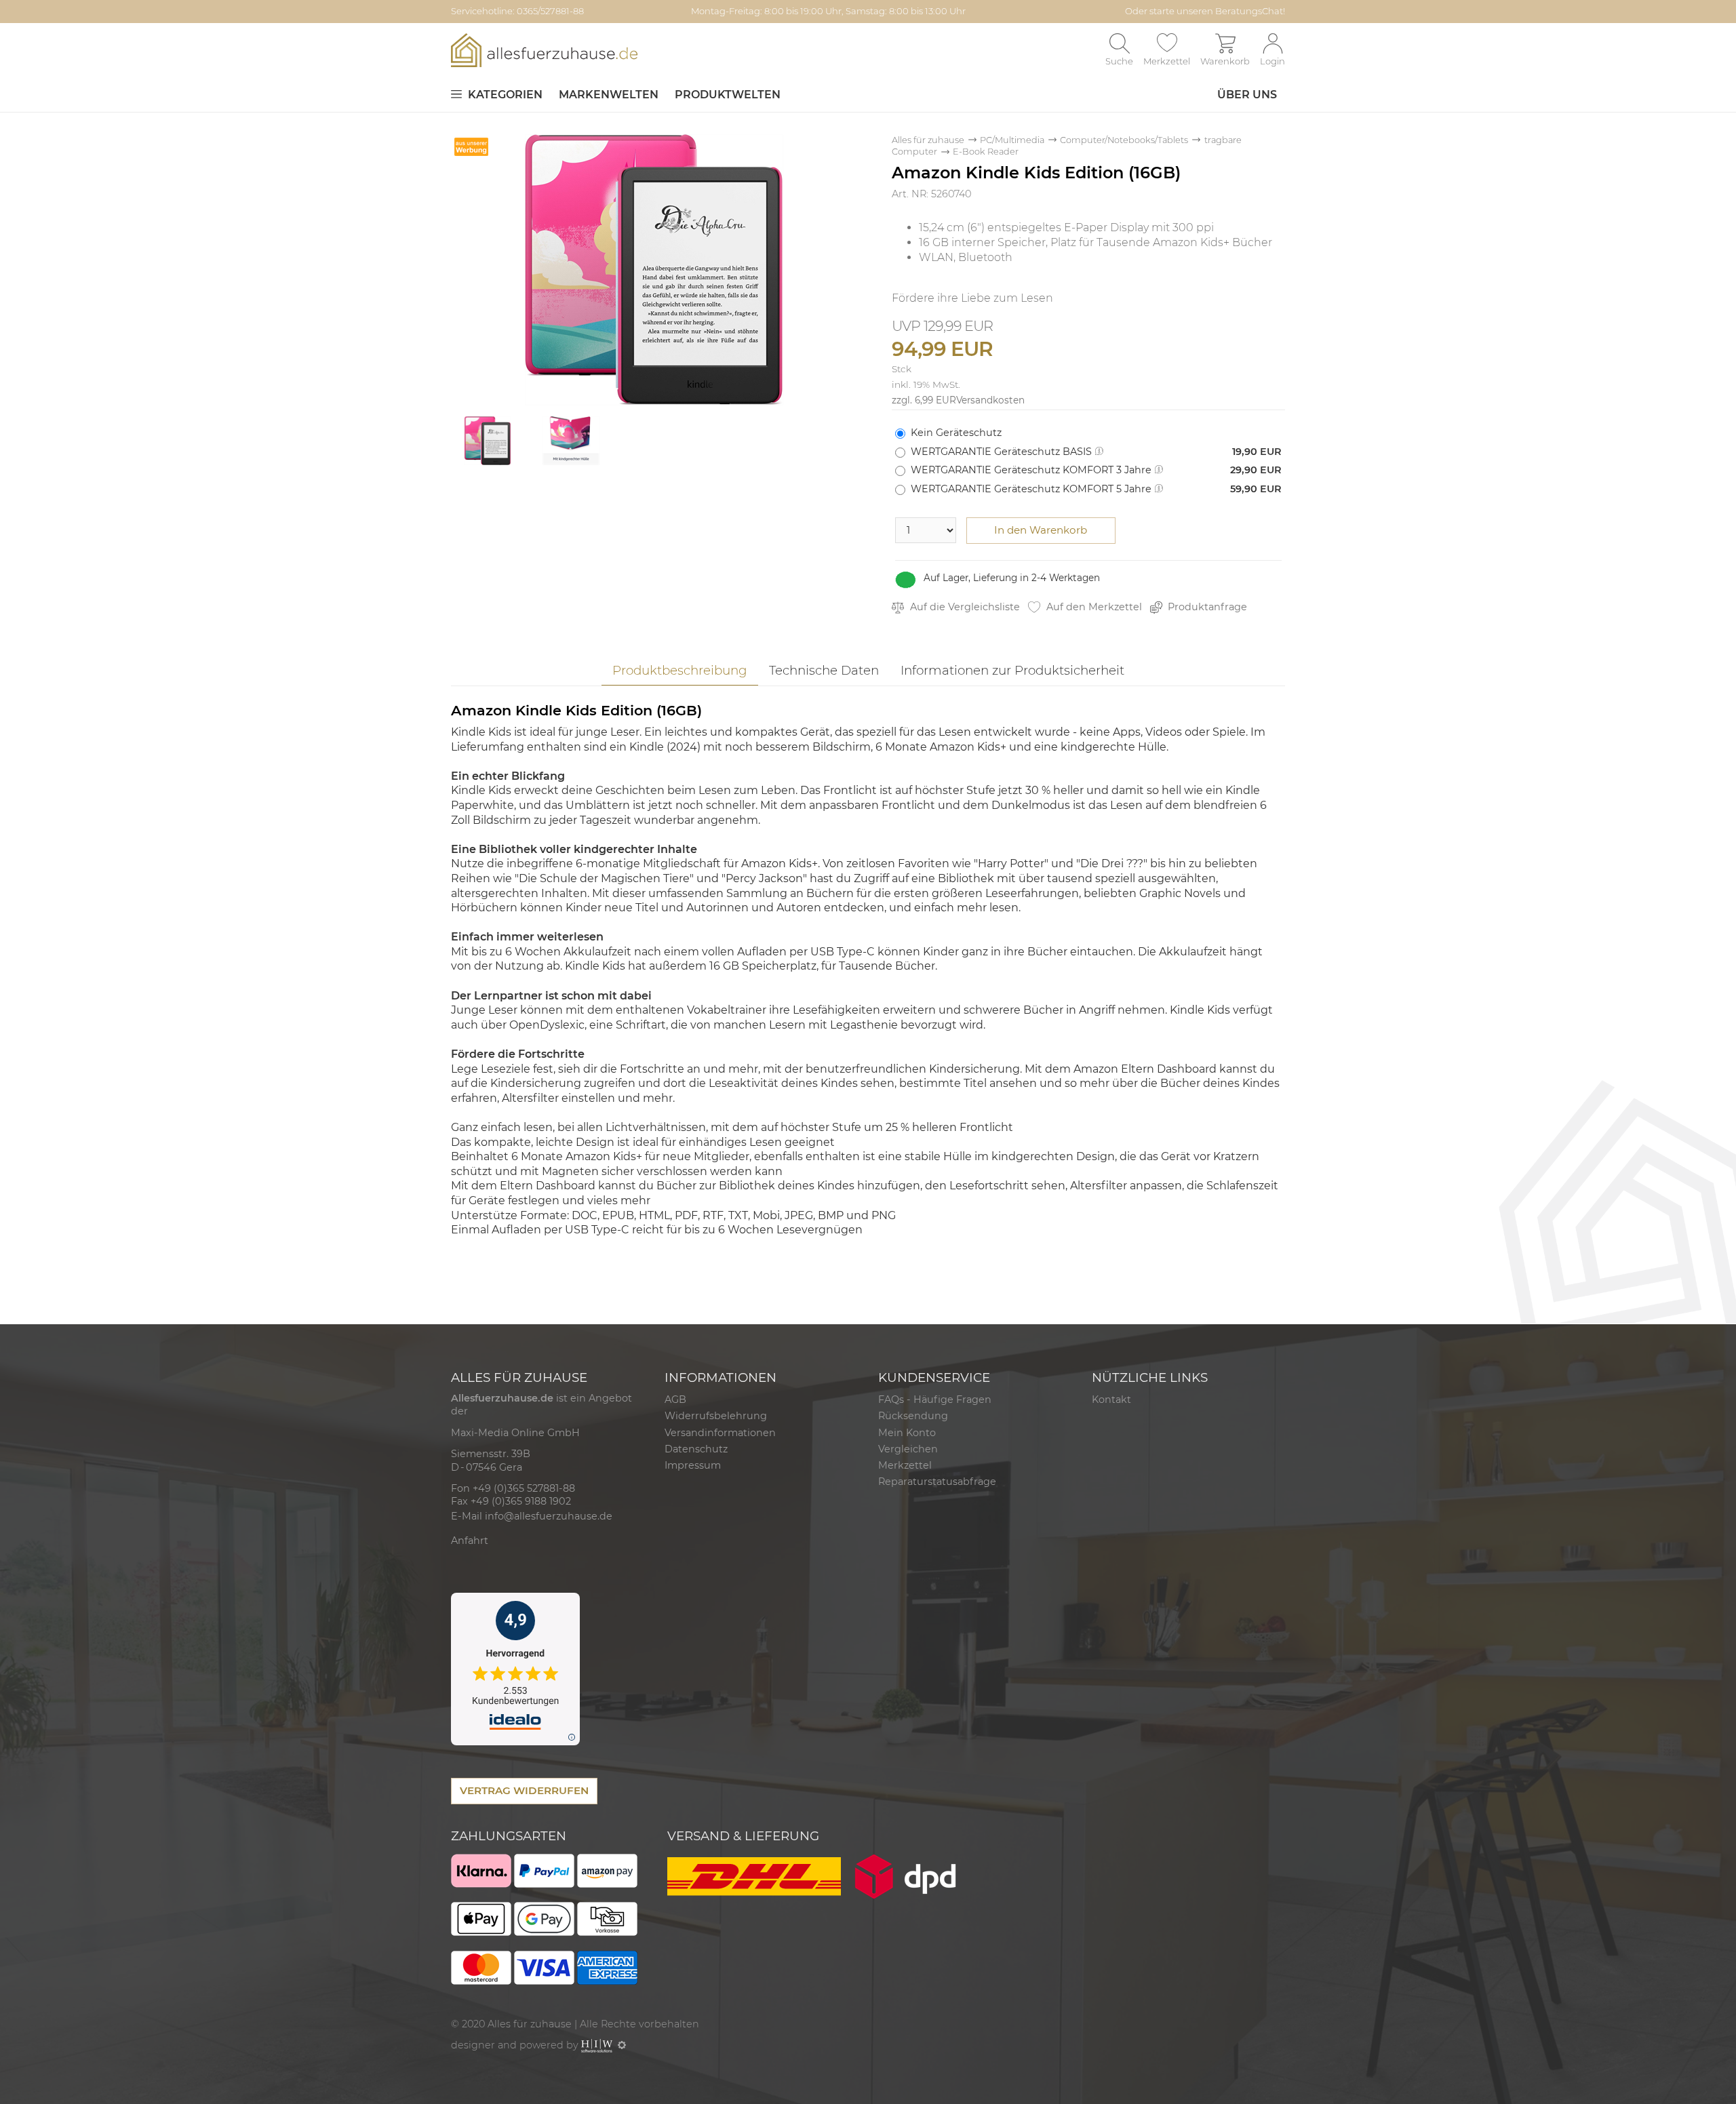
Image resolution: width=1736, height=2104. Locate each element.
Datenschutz (696, 1449)
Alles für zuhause (928, 140)
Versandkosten (990, 400)
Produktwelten (728, 95)
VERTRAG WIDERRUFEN (524, 1790)
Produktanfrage (1206, 607)
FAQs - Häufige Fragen (935, 1400)
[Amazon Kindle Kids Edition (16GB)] (654, 269)
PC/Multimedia (1012, 140)
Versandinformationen (720, 1433)
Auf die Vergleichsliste (964, 607)
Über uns (1247, 95)
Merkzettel (905, 1465)
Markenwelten (609, 95)
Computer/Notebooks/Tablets (1124, 140)
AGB (675, 1400)
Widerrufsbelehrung (716, 1416)
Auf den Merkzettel (1093, 607)
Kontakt (1111, 1400)
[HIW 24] (597, 2045)
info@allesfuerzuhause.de (549, 1516)
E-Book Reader (986, 152)
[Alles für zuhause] (544, 50)
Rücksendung (913, 1416)
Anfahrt (470, 1541)
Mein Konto (907, 1433)
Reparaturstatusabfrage (937, 1482)
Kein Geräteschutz (956, 433)
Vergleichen (908, 1449)
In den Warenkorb (1041, 530)
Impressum (693, 1465)
